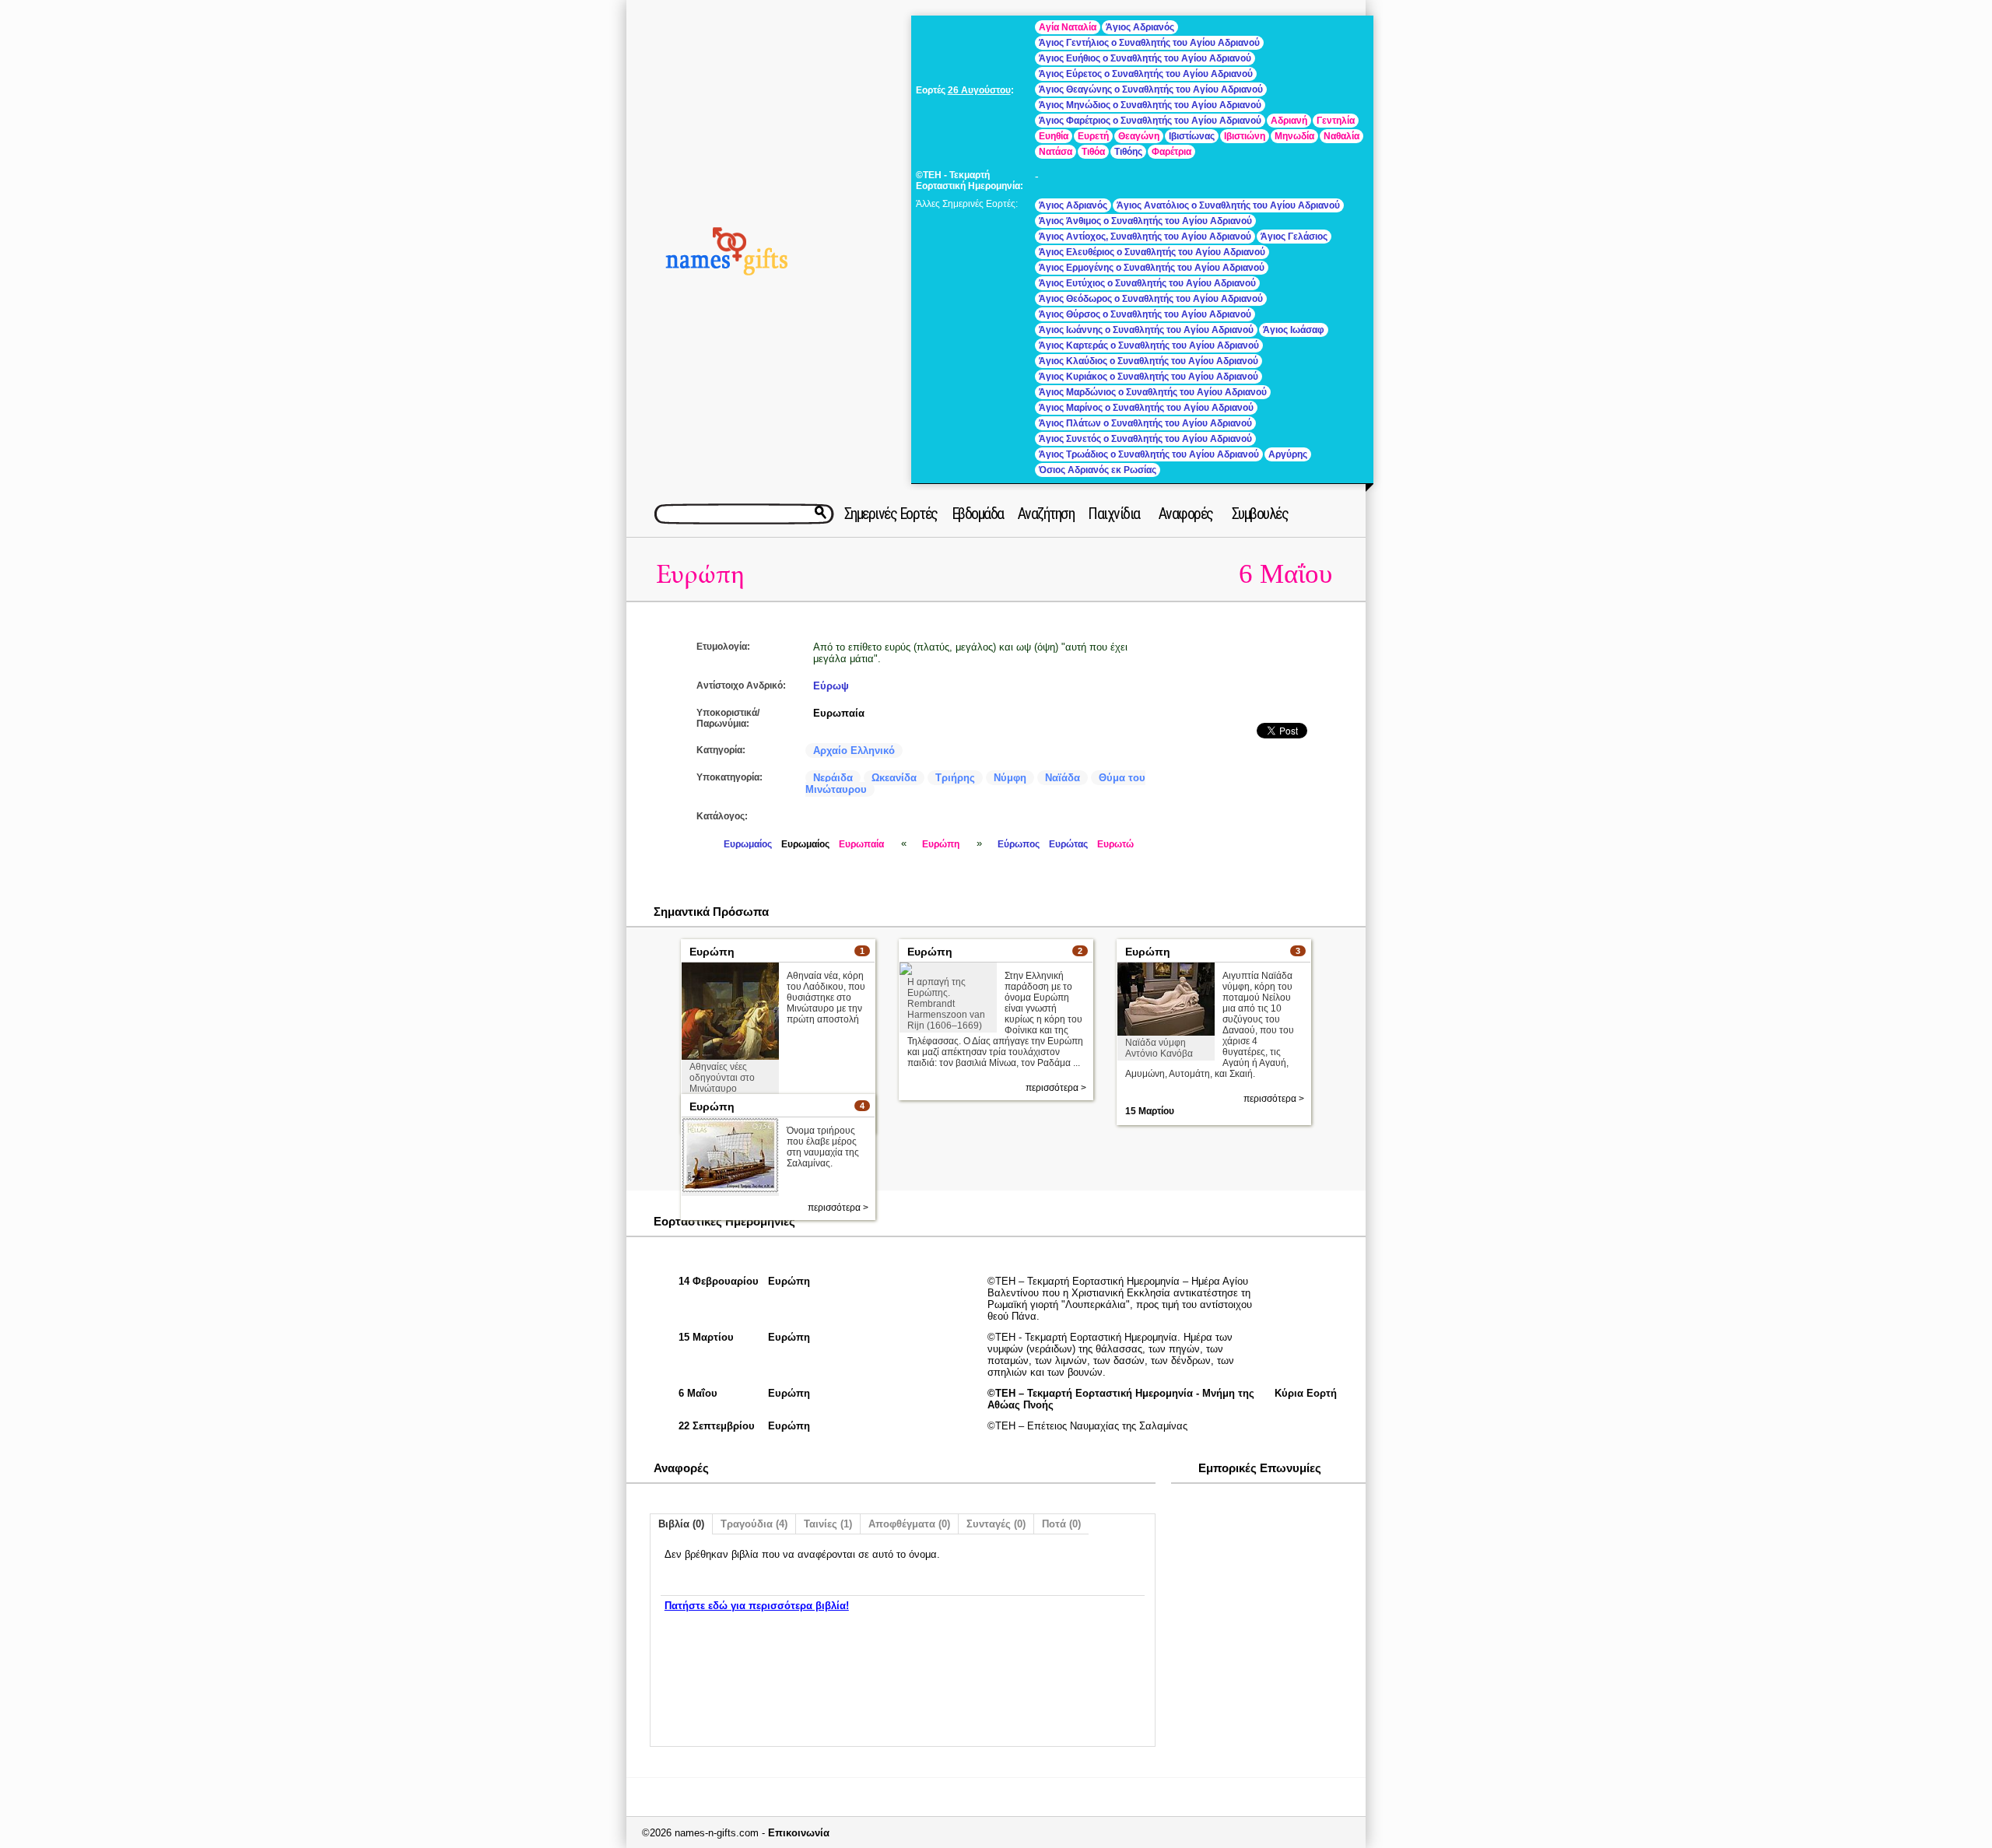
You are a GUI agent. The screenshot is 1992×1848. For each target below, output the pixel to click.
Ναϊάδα (1063, 778)
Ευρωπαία (839, 713)
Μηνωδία (1294, 136)
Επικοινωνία (799, 1833)
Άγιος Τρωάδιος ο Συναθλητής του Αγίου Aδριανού (1149, 454)
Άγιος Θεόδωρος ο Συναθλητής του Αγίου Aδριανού (1151, 299)
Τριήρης (955, 778)
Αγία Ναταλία (1068, 27)
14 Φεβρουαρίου (719, 1281)
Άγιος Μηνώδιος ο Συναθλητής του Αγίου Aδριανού (1150, 105)
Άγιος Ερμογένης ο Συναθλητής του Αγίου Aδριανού (1152, 268)
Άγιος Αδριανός (1140, 27)
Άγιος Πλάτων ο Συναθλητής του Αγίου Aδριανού (1145, 423)
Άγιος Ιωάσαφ (1294, 330)
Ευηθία (1054, 136)
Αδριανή (1289, 121)
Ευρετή (1093, 136)
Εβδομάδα (978, 514)
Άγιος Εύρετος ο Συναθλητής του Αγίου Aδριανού (1146, 74)
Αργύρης (1288, 454)
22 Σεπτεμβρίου (717, 1426)
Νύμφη (1010, 778)
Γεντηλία (1336, 121)
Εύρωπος (1019, 844)
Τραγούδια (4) (754, 1524)
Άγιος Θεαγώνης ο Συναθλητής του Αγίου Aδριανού (1151, 89)
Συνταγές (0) (996, 1524)
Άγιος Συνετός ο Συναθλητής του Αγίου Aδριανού (1145, 439)
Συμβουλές (1260, 514)
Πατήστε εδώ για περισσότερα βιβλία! (757, 1606)
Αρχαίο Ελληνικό (854, 750)
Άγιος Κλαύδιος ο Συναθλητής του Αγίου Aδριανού (1149, 361)
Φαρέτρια (1171, 152)
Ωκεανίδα (894, 778)
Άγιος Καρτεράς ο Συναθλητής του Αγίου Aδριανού (1149, 345)
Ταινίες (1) (828, 1524)
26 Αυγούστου (979, 90)
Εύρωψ (831, 686)
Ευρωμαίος (748, 844)
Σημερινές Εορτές (891, 514)
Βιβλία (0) (681, 1524)
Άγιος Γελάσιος (1294, 237)
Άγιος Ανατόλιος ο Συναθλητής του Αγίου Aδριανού (1228, 205)
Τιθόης (1128, 152)
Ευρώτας (1068, 844)
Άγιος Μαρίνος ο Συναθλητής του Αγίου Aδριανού (1146, 408)
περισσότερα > (1056, 1088)
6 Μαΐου (1285, 574)
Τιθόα (1093, 152)
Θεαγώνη (1139, 136)
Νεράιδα (833, 778)
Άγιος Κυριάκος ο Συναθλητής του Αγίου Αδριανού (1149, 377)
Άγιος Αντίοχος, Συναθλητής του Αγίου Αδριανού (1145, 237)
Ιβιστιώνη (1245, 136)
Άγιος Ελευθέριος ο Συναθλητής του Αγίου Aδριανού (1152, 252)
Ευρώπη (700, 575)
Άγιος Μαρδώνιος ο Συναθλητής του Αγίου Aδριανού (1153, 392)
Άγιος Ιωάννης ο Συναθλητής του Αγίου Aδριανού (1146, 330)
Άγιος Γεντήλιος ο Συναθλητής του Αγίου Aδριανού (1149, 43)
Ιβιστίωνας (1192, 136)
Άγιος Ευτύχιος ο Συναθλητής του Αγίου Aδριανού (1147, 283)
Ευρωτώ (1115, 844)
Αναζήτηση (1046, 514)
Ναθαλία (1341, 136)
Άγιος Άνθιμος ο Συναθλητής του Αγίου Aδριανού (1145, 221)
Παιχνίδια (1114, 514)
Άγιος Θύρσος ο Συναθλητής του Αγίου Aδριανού (1145, 314)
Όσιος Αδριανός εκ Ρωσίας (1098, 470)
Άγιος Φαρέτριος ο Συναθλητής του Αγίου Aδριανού (1150, 121)
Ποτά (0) (1061, 1524)
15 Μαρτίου (1150, 1111)
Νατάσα (1056, 152)
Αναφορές (1186, 514)
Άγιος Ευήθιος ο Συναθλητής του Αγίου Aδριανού (1145, 58)
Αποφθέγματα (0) (909, 1524)
